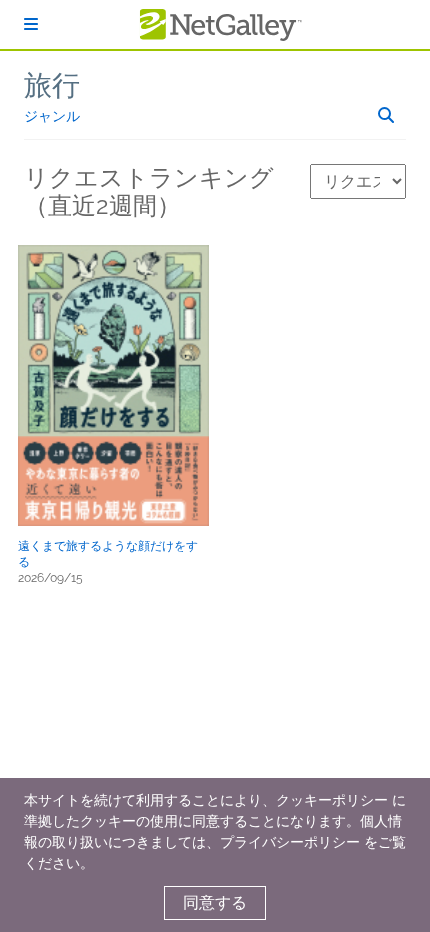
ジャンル (52, 116)
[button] (113, 385)
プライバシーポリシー (290, 842)
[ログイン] (31, 24)
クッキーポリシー (332, 800)
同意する (215, 902)
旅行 (52, 85)
